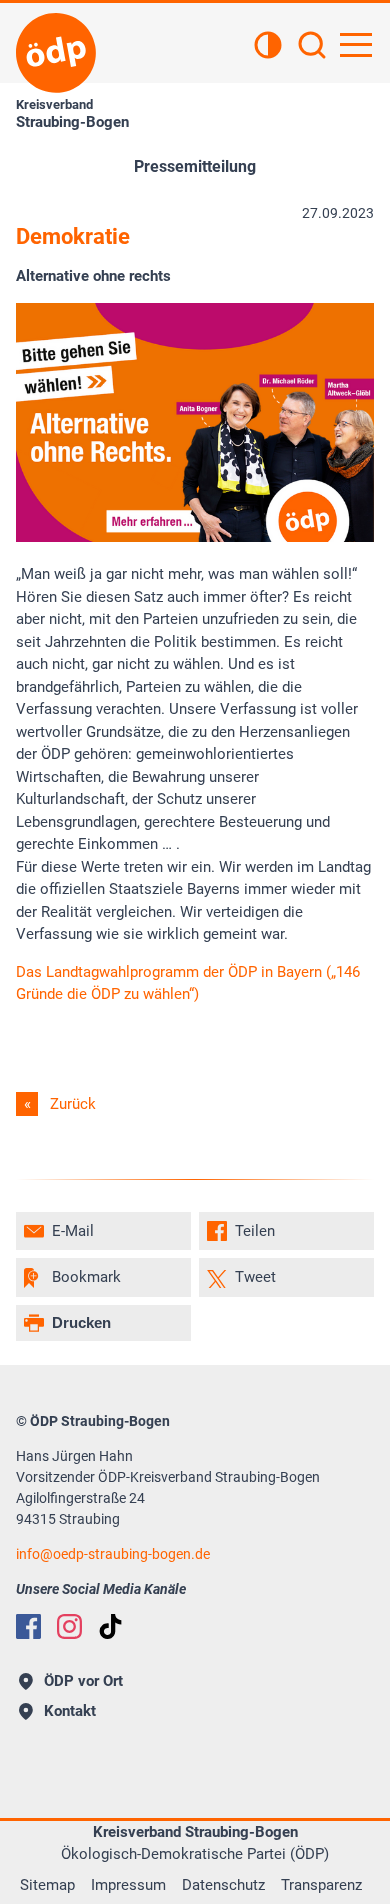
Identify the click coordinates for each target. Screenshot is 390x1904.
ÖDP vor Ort (83, 1681)
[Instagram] (69, 1626)
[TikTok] (110, 1626)
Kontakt (70, 1711)
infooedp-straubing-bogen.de (113, 1554)
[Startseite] (56, 53)
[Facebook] (28, 1626)
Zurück (73, 1104)
